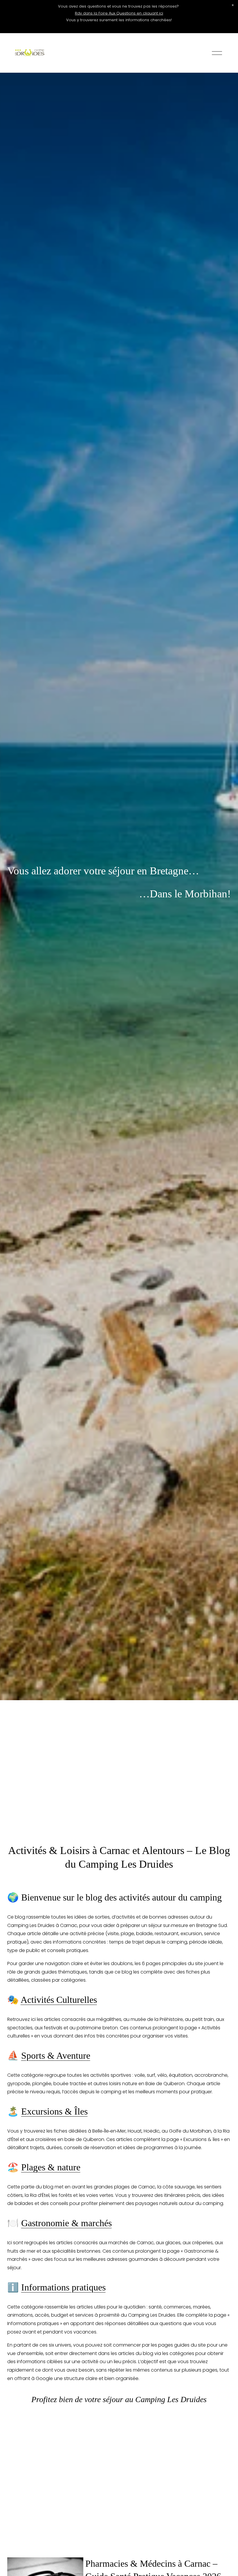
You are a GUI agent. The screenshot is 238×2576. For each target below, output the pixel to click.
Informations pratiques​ (63, 2287)
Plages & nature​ (51, 2167)
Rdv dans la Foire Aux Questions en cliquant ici (119, 13)
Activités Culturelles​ (59, 2000)
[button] (233, 5)
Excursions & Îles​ (54, 2111)
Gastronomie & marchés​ (66, 2223)
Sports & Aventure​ (56, 2056)
